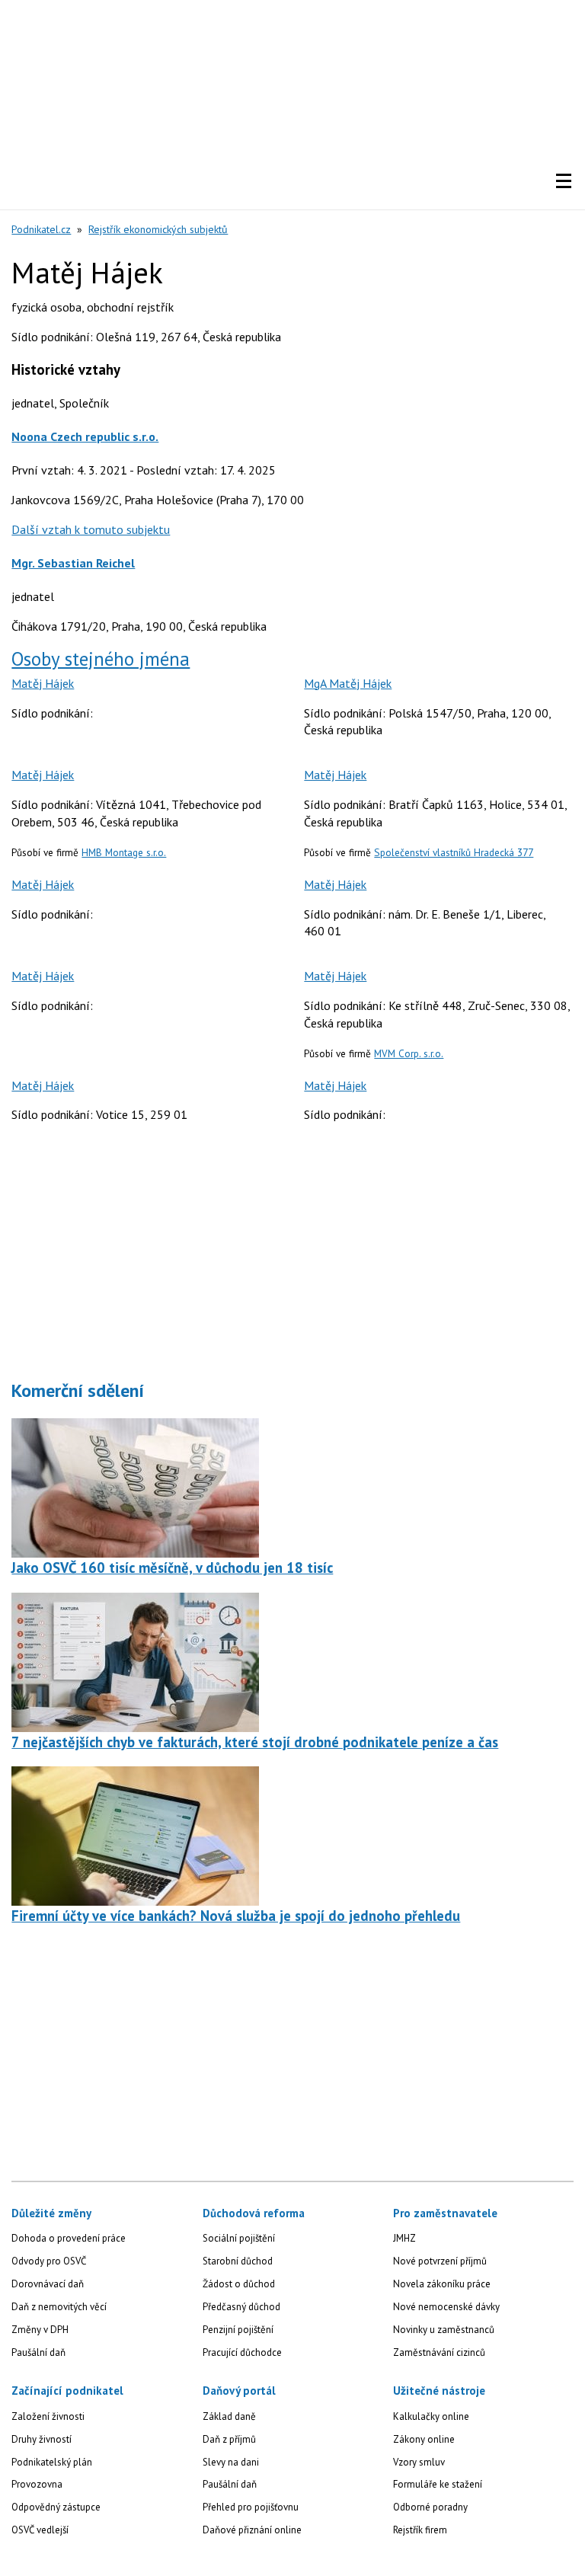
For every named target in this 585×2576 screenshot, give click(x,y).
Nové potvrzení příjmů (440, 2261)
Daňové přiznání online (252, 2530)
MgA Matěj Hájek (348, 683)
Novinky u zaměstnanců (444, 2330)
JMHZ (404, 2238)
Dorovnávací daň (48, 2284)
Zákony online (424, 2439)
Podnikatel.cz (41, 229)
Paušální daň (38, 2352)
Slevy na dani (231, 2462)
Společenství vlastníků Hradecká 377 (454, 852)
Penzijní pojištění (238, 2330)
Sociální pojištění (239, 2238)
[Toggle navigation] (564, 181)
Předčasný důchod (241, 2307)
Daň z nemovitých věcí (59, 2307)
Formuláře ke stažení (438, 2484)
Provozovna (37, 2484)
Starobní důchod (238, 2261)
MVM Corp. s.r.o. (409, 1053)
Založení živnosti (48, 2416)
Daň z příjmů (229, 2439)
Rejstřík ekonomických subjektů (158, 229)
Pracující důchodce (242, 2352)
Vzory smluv (419, 2462)
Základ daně (229, 2416)
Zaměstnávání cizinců (439, 2352)
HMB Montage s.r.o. (124, 852)
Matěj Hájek (43, 683)
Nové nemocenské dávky (446, 2307)
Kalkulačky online (431, 2416)
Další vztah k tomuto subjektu (91, 529)
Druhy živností (42, 2439)
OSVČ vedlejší (40, 2530)
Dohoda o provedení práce (69, 2238)
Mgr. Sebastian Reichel (73, 563)
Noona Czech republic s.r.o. (85, 436)
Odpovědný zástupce (56, 2507)
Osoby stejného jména (101, 659)
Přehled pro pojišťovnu (251, 2507)
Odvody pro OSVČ (49, 2261)
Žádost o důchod (239, 2284)
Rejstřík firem (420, 2530)
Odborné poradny (430, 2507)
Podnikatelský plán (52, 2462)
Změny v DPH (40, 2330)
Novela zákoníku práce (442, 2284)
